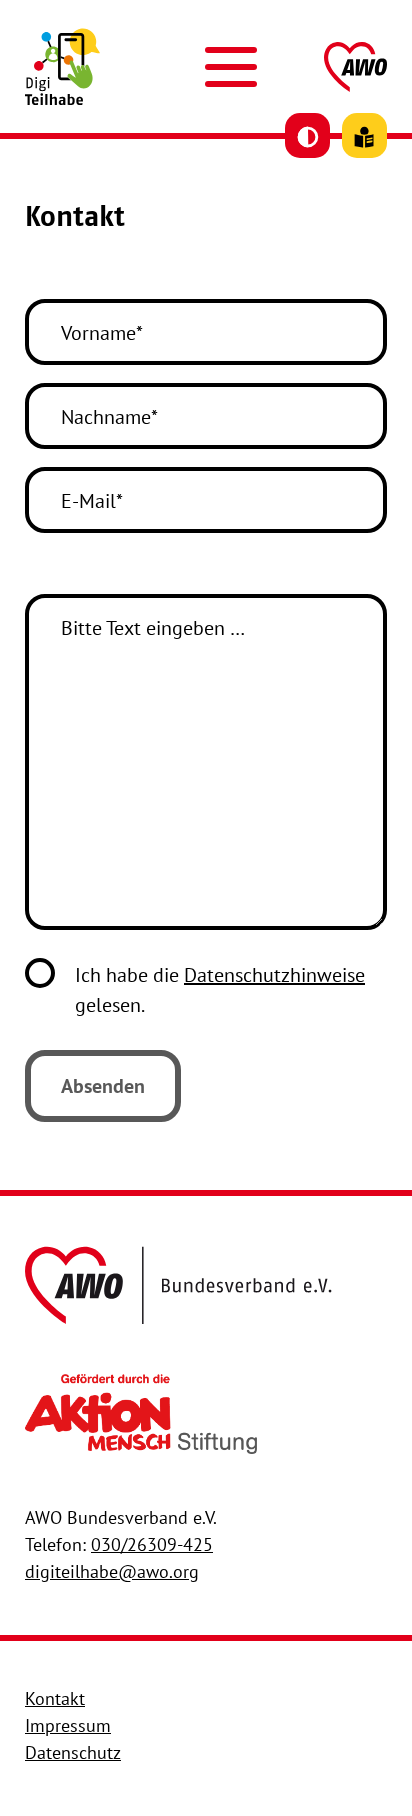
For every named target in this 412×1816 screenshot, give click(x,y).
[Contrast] (307, 135)
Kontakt (55, 1698)
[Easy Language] (364, 135)
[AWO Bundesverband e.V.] (178, 1282)
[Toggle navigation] (231, 67)
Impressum (68, 1725)
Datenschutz (73, 1752)
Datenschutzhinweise (274, 975)
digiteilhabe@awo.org (112, 1571)
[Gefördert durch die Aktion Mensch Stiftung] (141, 1412)
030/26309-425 (152, 1544)
